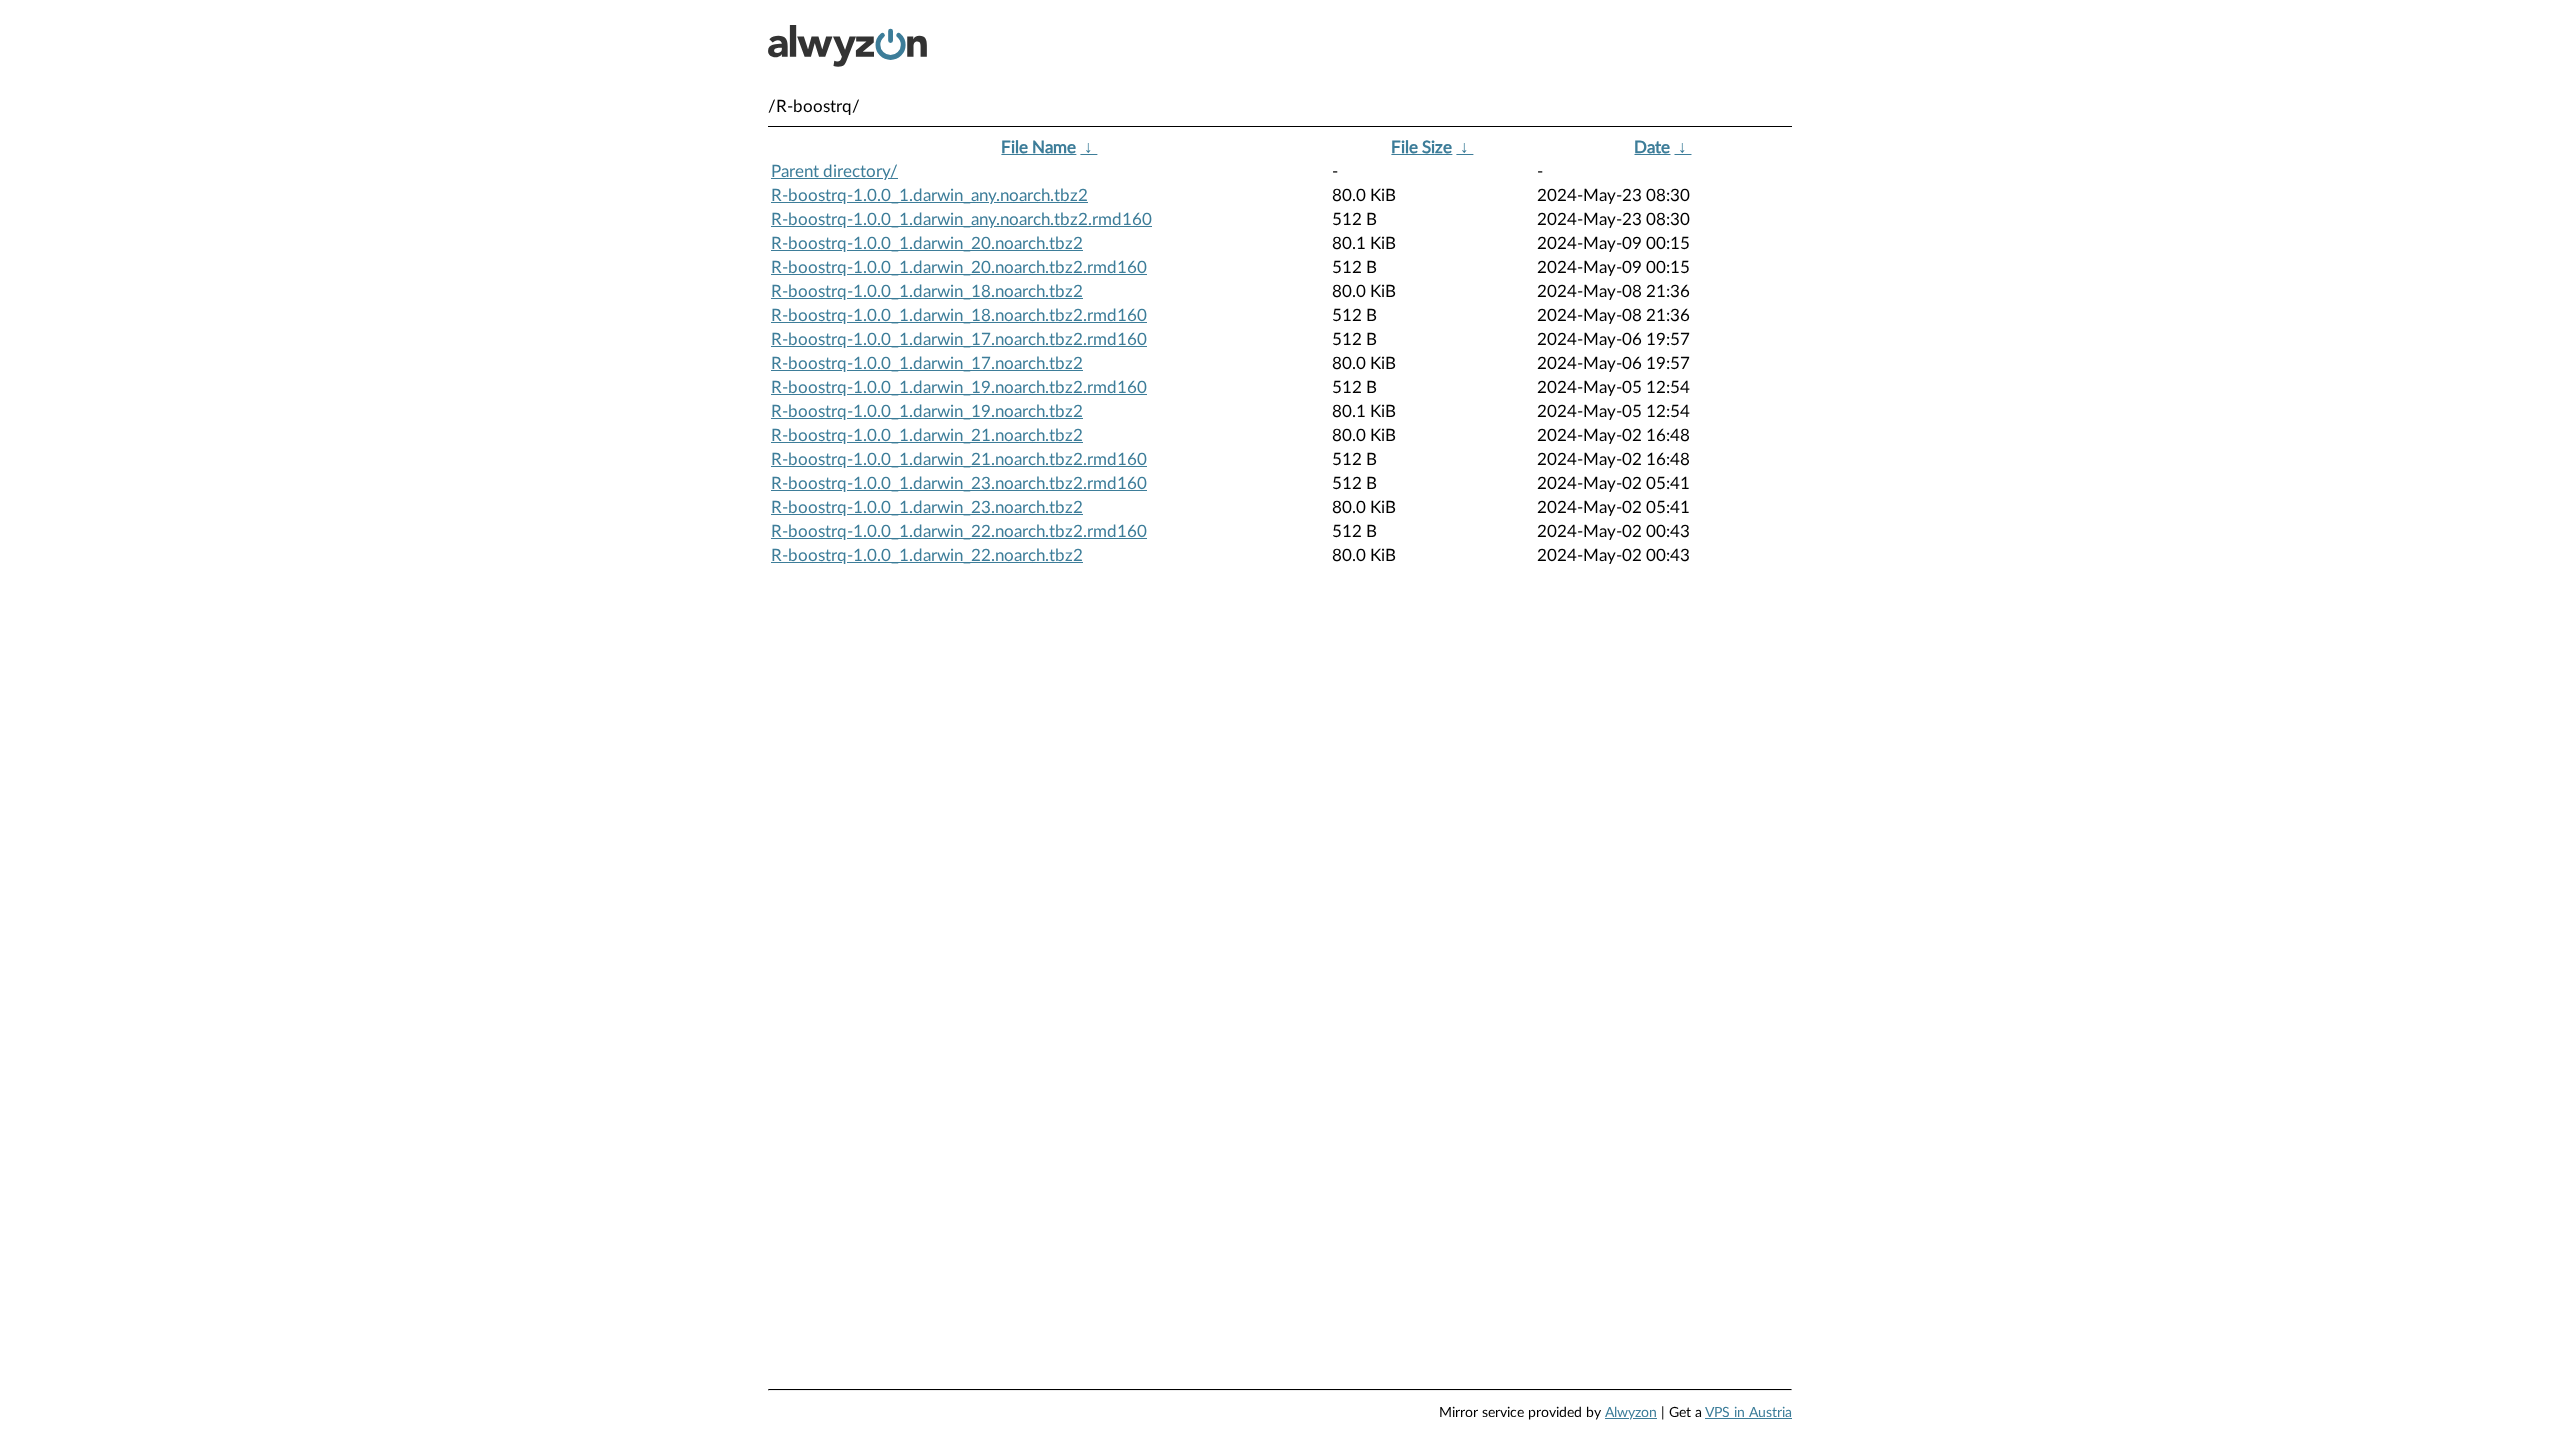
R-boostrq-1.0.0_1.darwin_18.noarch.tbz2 (927, 291)
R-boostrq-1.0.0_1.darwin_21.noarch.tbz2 (927, 435)
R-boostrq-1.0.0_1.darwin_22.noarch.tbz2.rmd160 (959, 531)
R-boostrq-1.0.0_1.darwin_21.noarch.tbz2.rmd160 (959, 459)
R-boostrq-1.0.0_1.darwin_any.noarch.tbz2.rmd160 (961, 219)
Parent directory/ (834, 171)
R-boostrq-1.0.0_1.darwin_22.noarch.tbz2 (927, 555)
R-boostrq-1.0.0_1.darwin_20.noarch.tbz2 (927, 243)
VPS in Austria (1748, 1413)
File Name (1038, 147)
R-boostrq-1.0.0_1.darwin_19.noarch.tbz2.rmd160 (959, 387)
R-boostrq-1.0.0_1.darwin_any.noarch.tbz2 (929, 195)
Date (1652, 147)
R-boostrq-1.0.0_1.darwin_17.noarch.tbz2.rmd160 (959, 339)
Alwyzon (1631, 1413)
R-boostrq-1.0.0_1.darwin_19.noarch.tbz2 (927, 411)
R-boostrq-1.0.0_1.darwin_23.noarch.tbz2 (927, 507)
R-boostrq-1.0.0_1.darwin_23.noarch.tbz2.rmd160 (959, 483)
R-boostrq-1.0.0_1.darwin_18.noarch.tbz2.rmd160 (959, 315)
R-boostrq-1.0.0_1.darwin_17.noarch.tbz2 (927, 363)
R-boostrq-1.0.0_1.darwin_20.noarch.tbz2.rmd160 (959, 267)
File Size (1421, 147)
